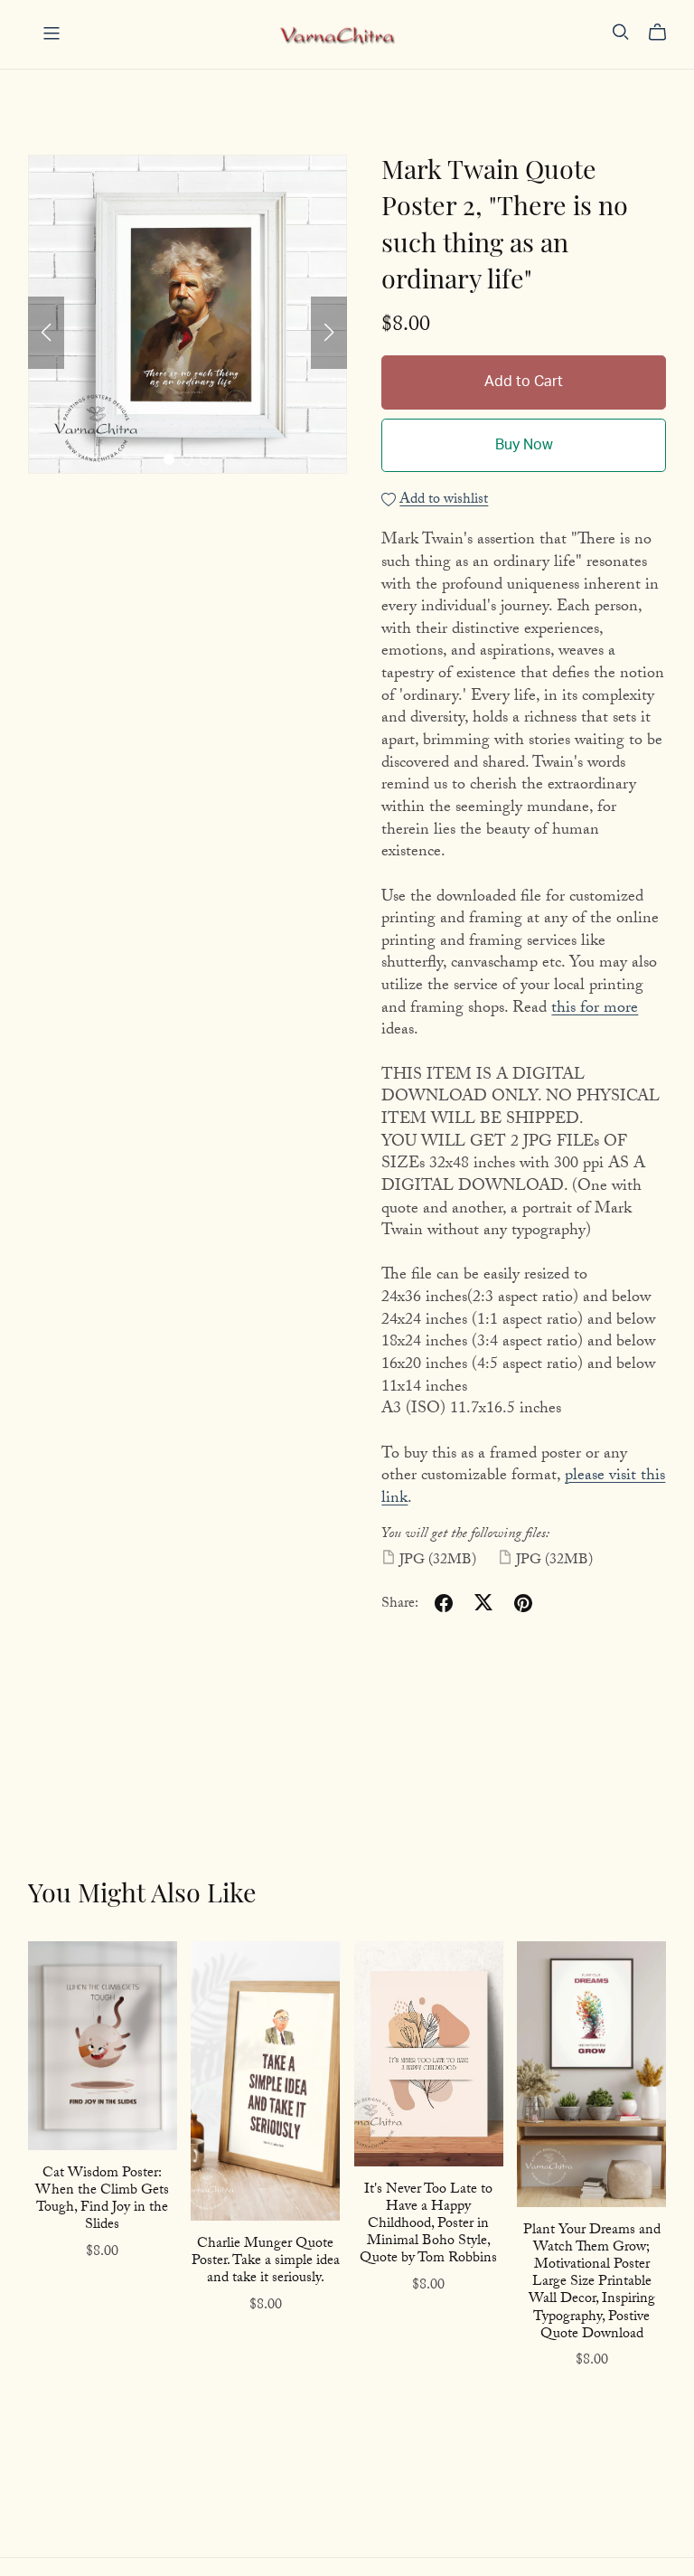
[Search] (621, 32)
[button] (46, 333)
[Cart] (665, 33)
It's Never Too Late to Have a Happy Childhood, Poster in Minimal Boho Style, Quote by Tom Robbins (428, 2225)
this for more (595, 1009)
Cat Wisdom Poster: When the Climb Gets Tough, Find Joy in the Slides (102, 2200)
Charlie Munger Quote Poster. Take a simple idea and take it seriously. (266, 2262)
